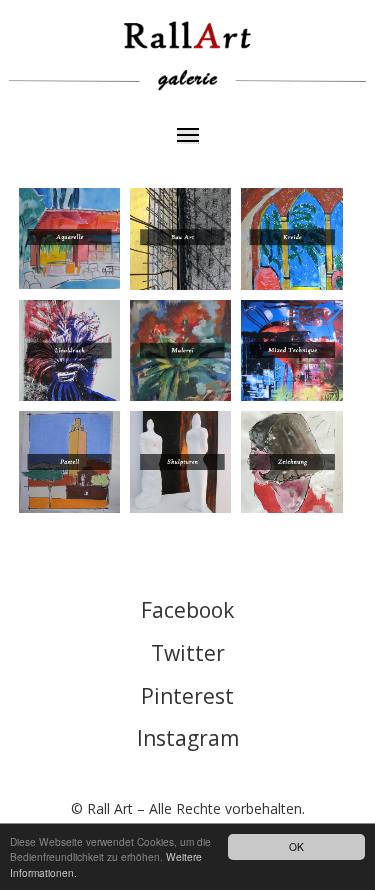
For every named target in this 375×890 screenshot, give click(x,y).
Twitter (188, 653)
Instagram (188, 738)
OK (296, 846)
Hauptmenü (188, 136)
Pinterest (187, 696)
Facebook (187, 610)
